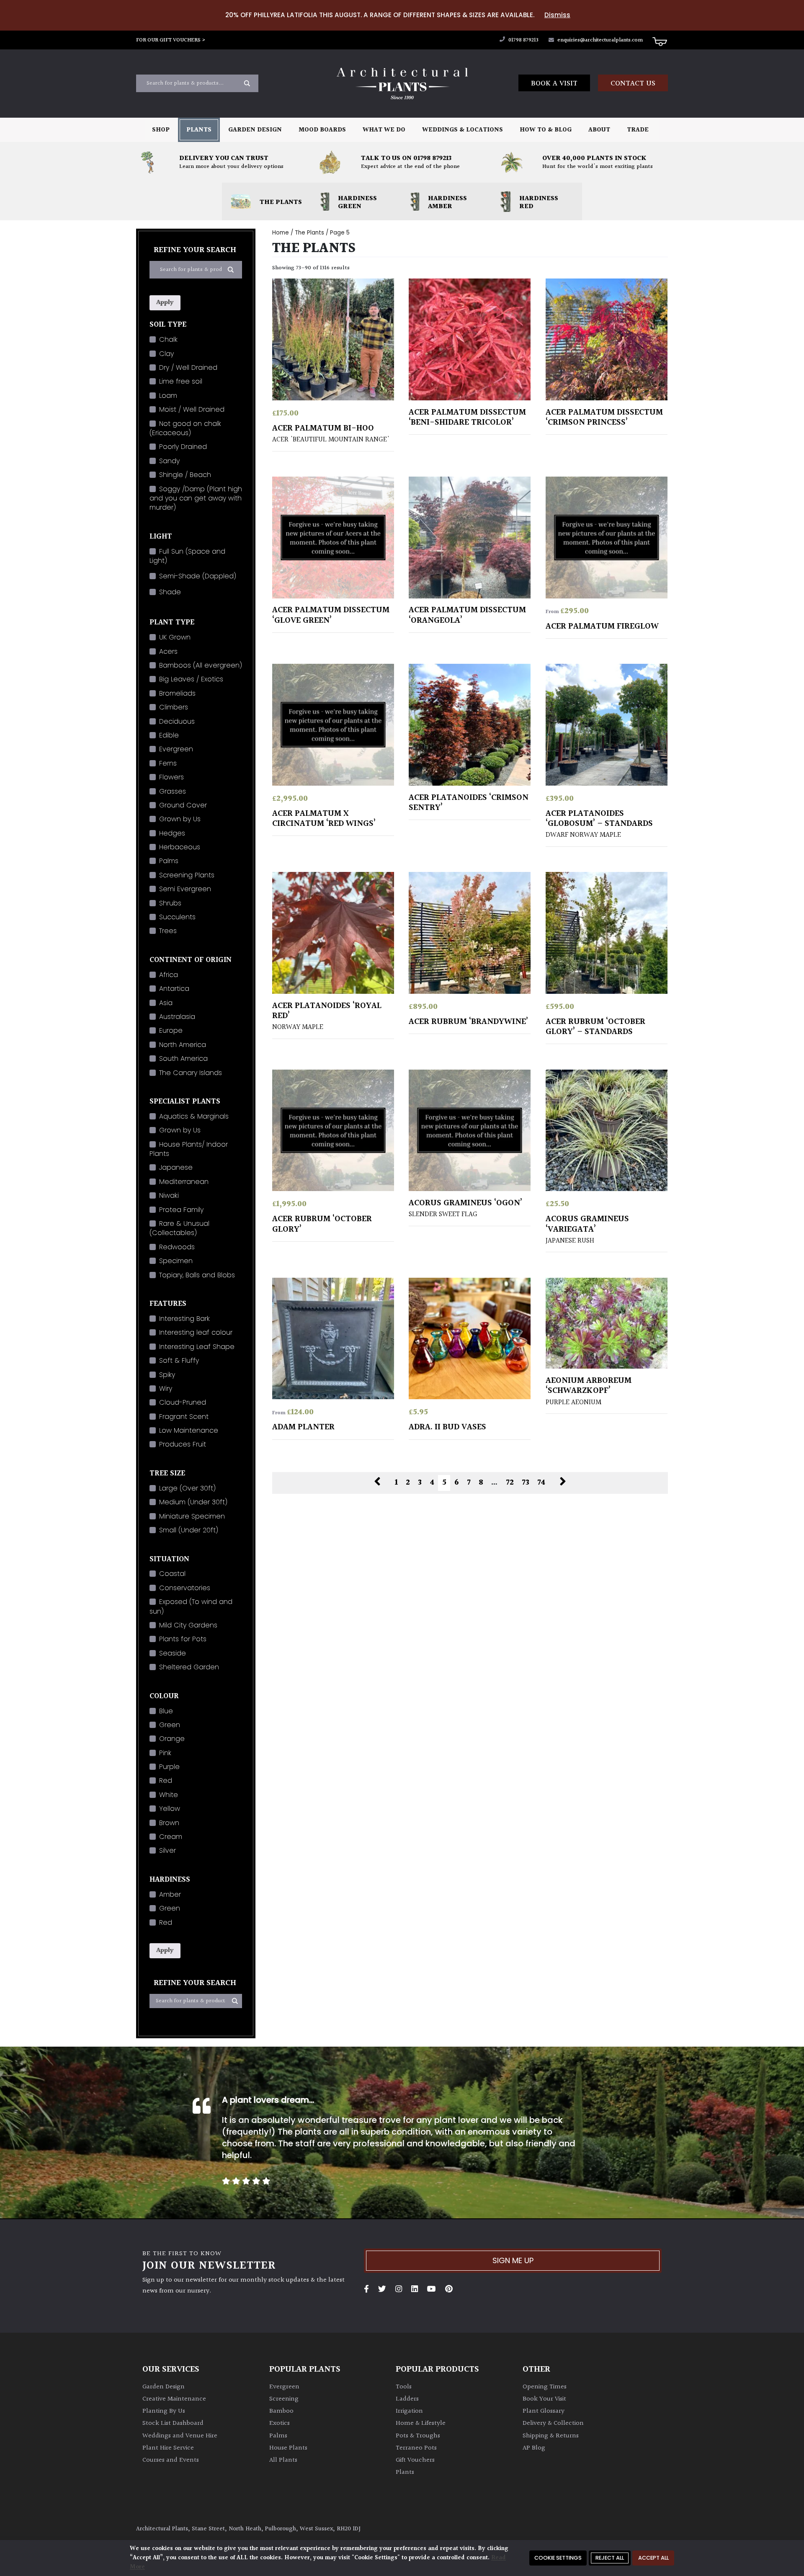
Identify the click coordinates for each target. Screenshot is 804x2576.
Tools (404, 2387)
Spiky (167, 1375)
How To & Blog (546, 130)
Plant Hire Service (168, 2448)
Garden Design (255, 130)
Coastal (172, 1574)
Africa (169, 975)
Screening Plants (187, 875)
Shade (170, 592)
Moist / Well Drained (192, 409)
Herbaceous (180, 847)
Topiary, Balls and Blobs (197, 1275)
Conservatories (185, 1588)
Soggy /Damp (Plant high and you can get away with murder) (196, 498)
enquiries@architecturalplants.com (600, 40)
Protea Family (181, 1210)
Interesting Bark (184, 1319)
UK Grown (175, 637)
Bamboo (281, 2411)
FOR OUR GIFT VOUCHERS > (171, 40)
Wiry (166, 1389)
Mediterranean (184, 1182)
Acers (168, 651)
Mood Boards (322, 130)
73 (526, 1483)
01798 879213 (523, 40)
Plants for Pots (183, 1639)
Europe (171, 1030)
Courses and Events (171, 2460)
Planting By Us (164, 2411)
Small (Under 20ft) (189, 1530)
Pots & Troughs (418, 2436)
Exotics (280, 2423)
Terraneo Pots (416, 2448)
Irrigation (409, 2411)
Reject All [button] (610, 2558)
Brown (169, 1823)
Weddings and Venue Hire (180, 2436)
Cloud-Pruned (183, 1402)
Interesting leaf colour (196, 1332)
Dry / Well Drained (188, 367)
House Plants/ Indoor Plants (189, 1149)
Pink (165, 1753)
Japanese (176, 1167)
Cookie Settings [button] (558, 2558)
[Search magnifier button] (247, 83)
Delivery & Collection (553, 2423)
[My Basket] (660, 41)
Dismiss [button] (557, 15)
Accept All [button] (653, 2558)
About (599, 130)
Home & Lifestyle (421, 2423)
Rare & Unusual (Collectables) (179, 1228)
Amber (170, 1894)
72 (510, 1483)
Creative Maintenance (174, 2399)
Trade (638, 130)
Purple (169, 1767)
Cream (171, 1837)
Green (170, 1725)
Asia (166, 1003)
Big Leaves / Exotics (191, 679)
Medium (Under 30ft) (193, 1502)
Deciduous (177, 721)
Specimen (176, 1261)
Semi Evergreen (185, 889)
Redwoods (177, 1247)
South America (183, 1059)
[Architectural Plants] (402, 84)
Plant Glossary (544, 2411)
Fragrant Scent (184, 1417)
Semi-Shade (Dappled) (198, 576)
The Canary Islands (191, 1073)
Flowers (171, 777)
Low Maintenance (189, 1430)
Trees (168, 931)
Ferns (168, 763)
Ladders (407, 2399)
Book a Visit (554, 84)
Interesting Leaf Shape (197, 1347)
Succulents (177, 917)
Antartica (174, 989)
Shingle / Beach (185, 475)
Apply (165, 303)
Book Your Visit (544, 2399)
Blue (166, 1711)
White (169, 1795)
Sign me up (513, 2260)
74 (541, 1483)
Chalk (168, 339)
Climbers (174, 707)
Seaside (173, 1653)
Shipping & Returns (551, 2436)
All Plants (283, 2460)
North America (183, 1045)
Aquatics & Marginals (194, 1116)
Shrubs (170, 903)
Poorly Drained (183, 447)
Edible (169, 735)
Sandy (169, 461)
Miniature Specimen (192, 1516)
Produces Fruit (183, 1444)
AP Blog (534, 2448)
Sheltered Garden (189, 1667)
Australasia (177, 1017)
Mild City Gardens (188, 1625)
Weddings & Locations (463, 130)
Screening (284, 2399)
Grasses (173, 791)
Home (281, 233)
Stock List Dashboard (173, 2423)
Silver (167, 1850)
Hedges (172, 833)
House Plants (288, 2448)
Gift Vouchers (415, 2460)
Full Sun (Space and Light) (187, 556)
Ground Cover (183, 805)
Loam (168, 396)
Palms (169, 861)
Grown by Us (180, 819)
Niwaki (169, 1195)
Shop (161, 130)
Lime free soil (181, 381)
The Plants (309, 233)
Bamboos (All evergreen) (201, 665)
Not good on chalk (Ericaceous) (185, 428)
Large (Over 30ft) (187, 1488)
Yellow (170, 1809)
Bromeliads (177, 693)
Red (166, 1781)
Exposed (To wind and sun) (191, 1606)
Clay (166, 354)
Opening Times (545, 2387)
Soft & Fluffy (179, 1360)
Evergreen (176, 749)
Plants (199, 130)
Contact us (633, 84)
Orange (172, 1739)
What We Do (384, 130)
